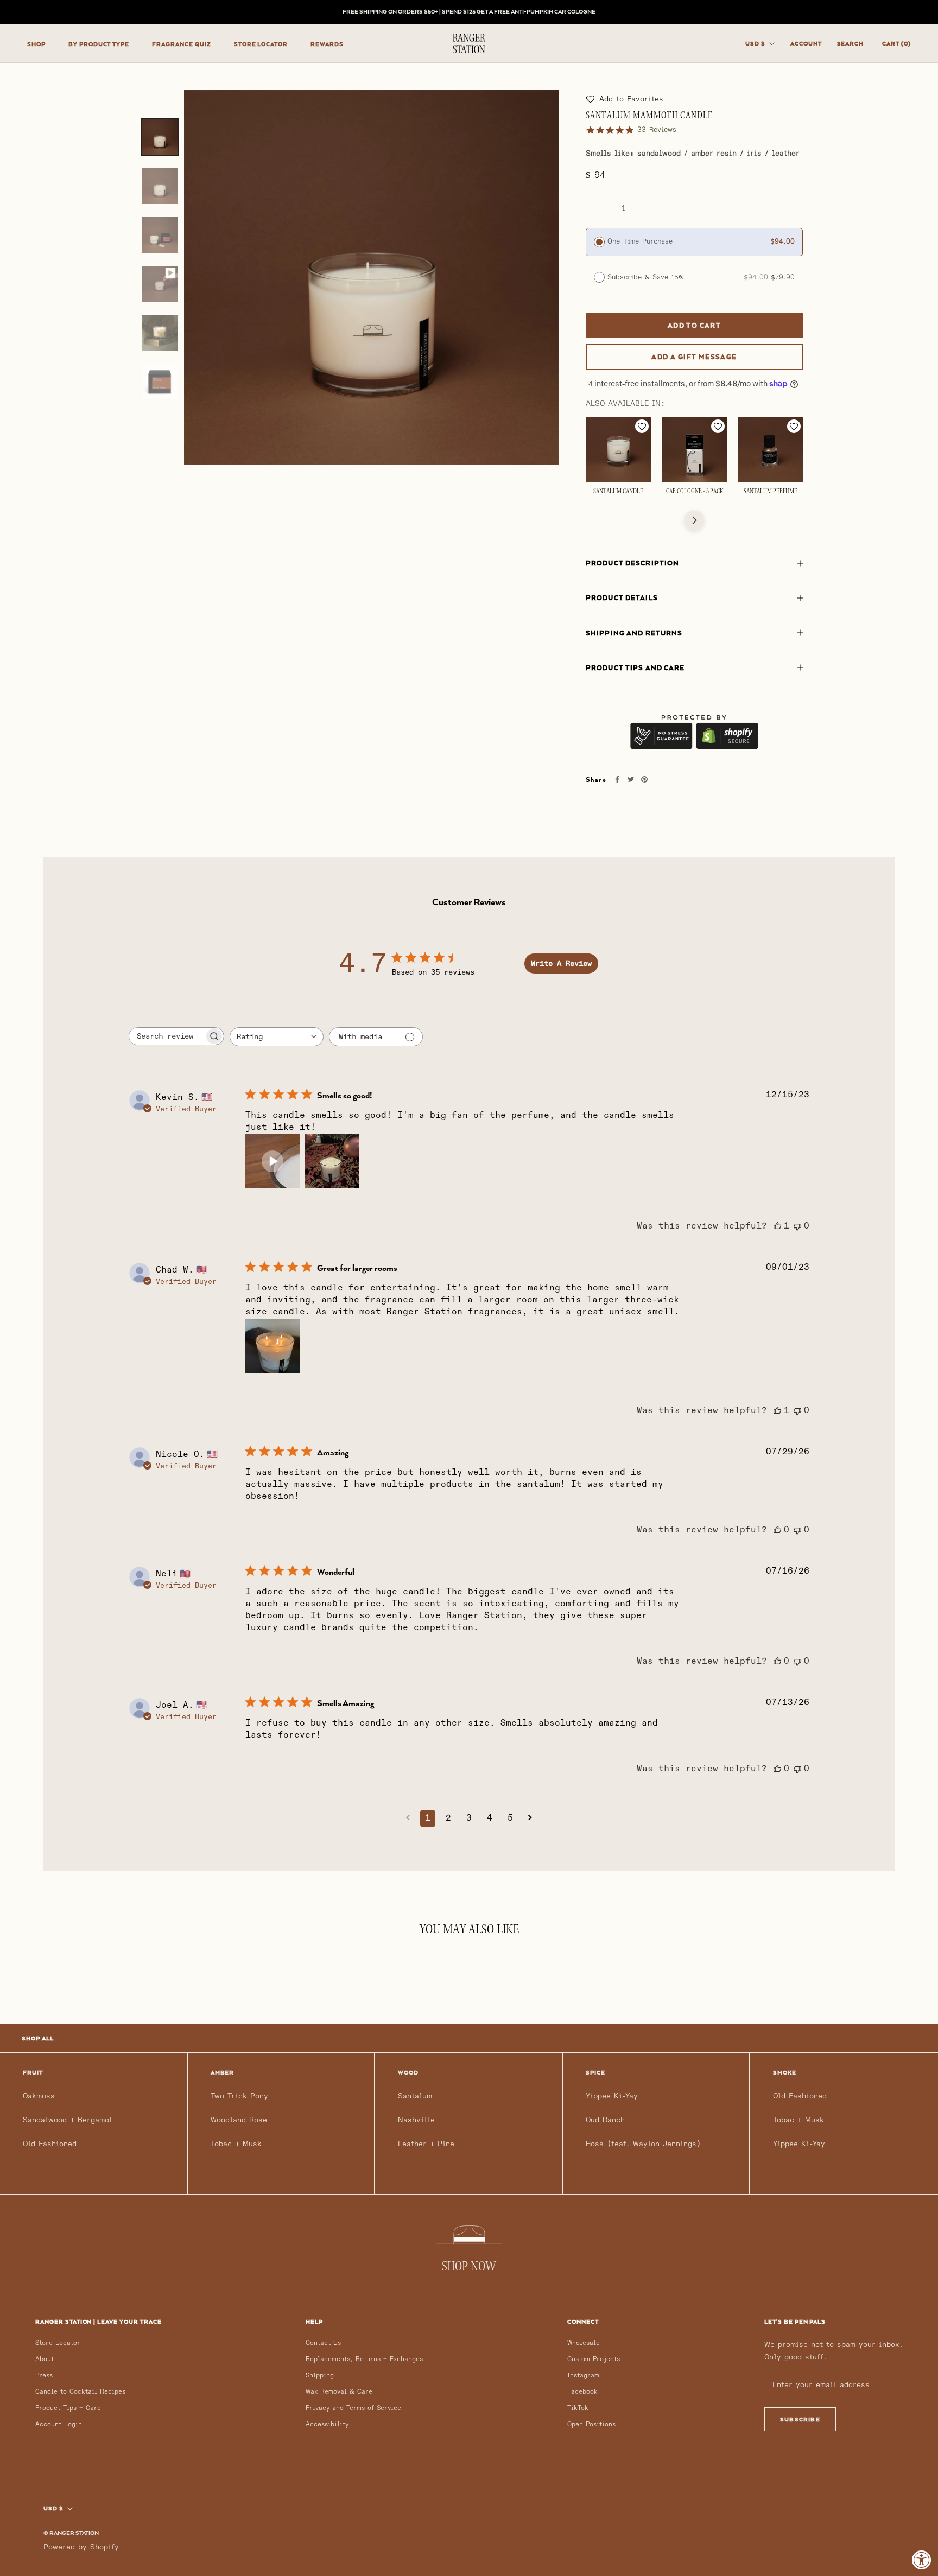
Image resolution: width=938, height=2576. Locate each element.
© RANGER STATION (71, 2533)
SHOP (36, 44)
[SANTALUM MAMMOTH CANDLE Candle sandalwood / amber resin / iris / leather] (160, 137)
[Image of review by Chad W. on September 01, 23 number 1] (272, 1346)
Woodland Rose (239, 2120)
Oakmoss (39, 2096)
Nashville (416, 2120)
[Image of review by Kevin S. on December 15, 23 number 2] (332, 1161)
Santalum (415, 2096)
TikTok (578, 2408)
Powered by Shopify (81, 2547)
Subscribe (800, 2419)
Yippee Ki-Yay (612, 2096)
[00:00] (371, 277)
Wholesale (584, 2343)
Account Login (59, 2424)
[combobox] (277, 1037)
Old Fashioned (50, 2144)
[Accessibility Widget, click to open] (922, 2560)
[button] (625, 99)
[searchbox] (167, 1036)
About (45, 2359)
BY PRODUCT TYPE (99, 44)
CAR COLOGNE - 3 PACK (695, 492)
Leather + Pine (426, 2144)
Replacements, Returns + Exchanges (364, 2359)
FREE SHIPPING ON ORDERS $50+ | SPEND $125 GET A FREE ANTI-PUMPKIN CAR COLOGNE (469, 11)
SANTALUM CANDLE (618, 492)
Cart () (896, 43)
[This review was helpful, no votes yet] (777, 1530)
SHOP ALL (38, 2038)
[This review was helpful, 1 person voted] (777, 1226)
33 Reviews (657, 130)
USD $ (755, 43)
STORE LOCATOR (261, 44)
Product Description (632, 563)
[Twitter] (630, 780)
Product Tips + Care (68, 2408)
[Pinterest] (644, 780)
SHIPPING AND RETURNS (634, 633)
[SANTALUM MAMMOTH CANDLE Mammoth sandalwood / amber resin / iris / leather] (160, 333)
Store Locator (58, 2343)
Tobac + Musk (236, 2144)
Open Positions (591, 2424)
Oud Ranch (605, 2120)
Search (851, 43)
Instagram (583, 2375)
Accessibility (327, 2424)
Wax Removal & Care (339, 2392)
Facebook (582, 2392)
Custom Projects (594, 2359)
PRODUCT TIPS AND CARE (635, 668)
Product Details (622, 598)
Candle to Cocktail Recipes (80, 2392)
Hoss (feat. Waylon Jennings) (643, 2144)
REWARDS (327, 44)
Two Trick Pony (239, 2096)
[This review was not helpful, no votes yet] (797, 1226)
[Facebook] (617, 780)
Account (806, 43)
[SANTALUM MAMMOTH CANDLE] (160, 284)
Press (44, 2375)
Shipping (320, 2375)
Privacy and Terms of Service (353, 2408)
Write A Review (561, 963)
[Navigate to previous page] (408, 1818)
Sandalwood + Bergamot (68, 2120)
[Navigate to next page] (530, 1818)
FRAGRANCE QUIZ (181, 44)
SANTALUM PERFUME (771, 492)
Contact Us (323, 2343)
